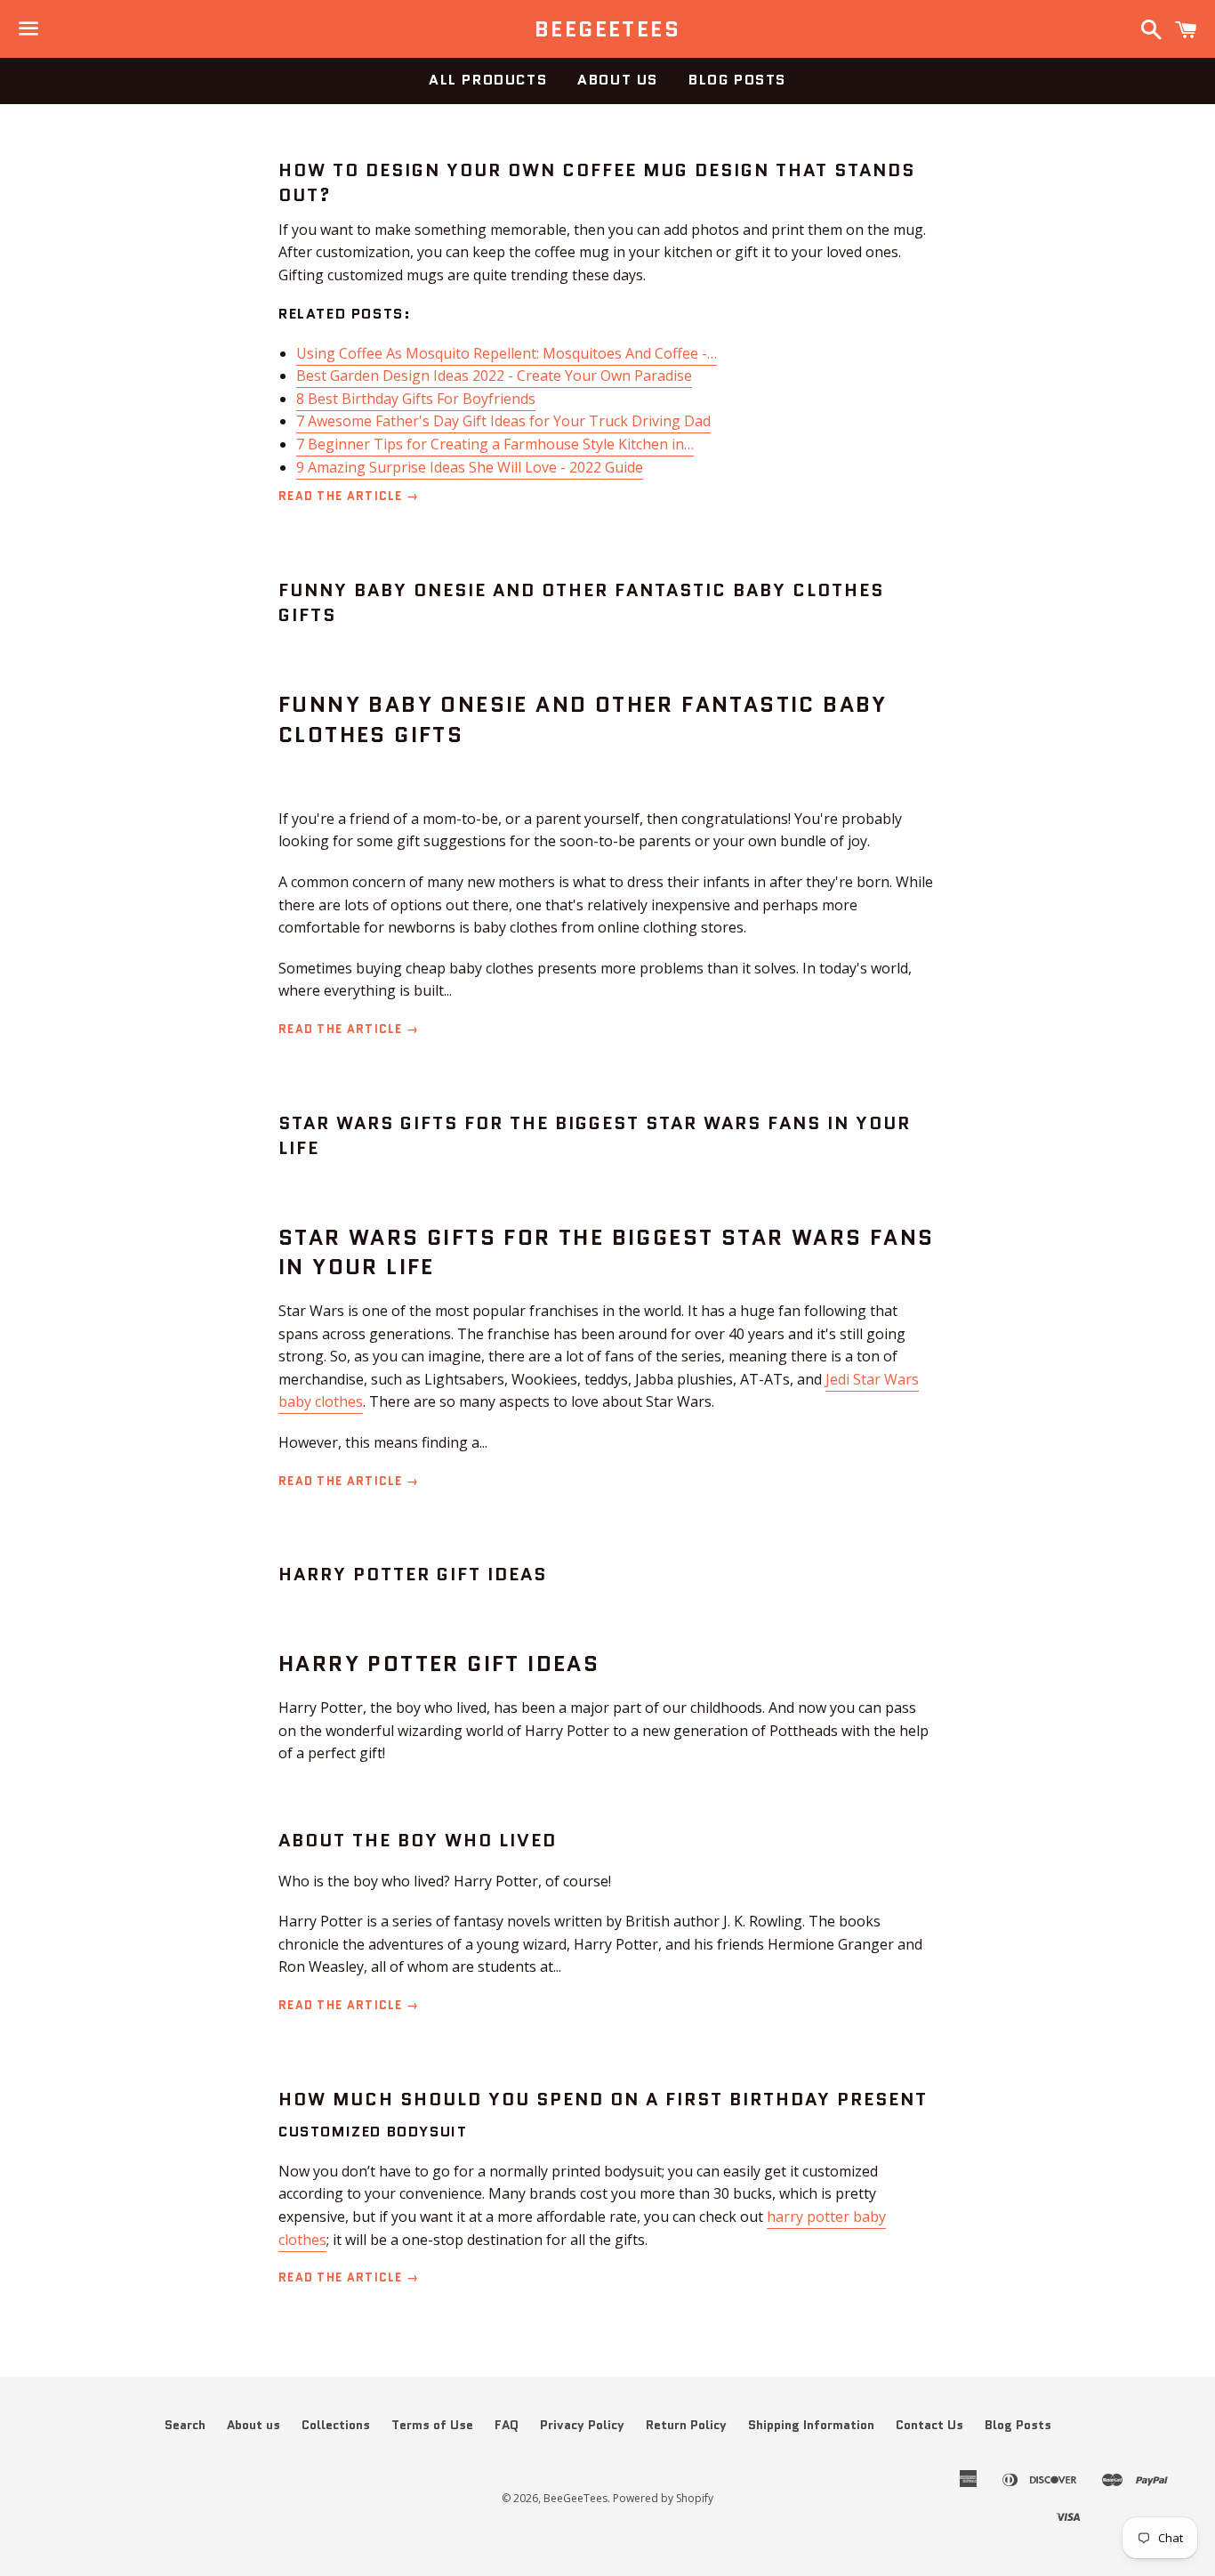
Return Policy (686, 2425)
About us (618, 80)
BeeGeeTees (607, 29)
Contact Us (929, 2425)
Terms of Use (432, 2425)
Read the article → (349, 496)
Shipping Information (811, 2425)
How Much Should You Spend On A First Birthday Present (603, 2099)
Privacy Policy (582, 2425)
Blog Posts (737, 80)
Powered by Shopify (663, 2498)
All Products (488, 80)
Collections (336, 2425)
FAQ (507, 2425)
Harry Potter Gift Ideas (413, 1574)
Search (185, 2425)
